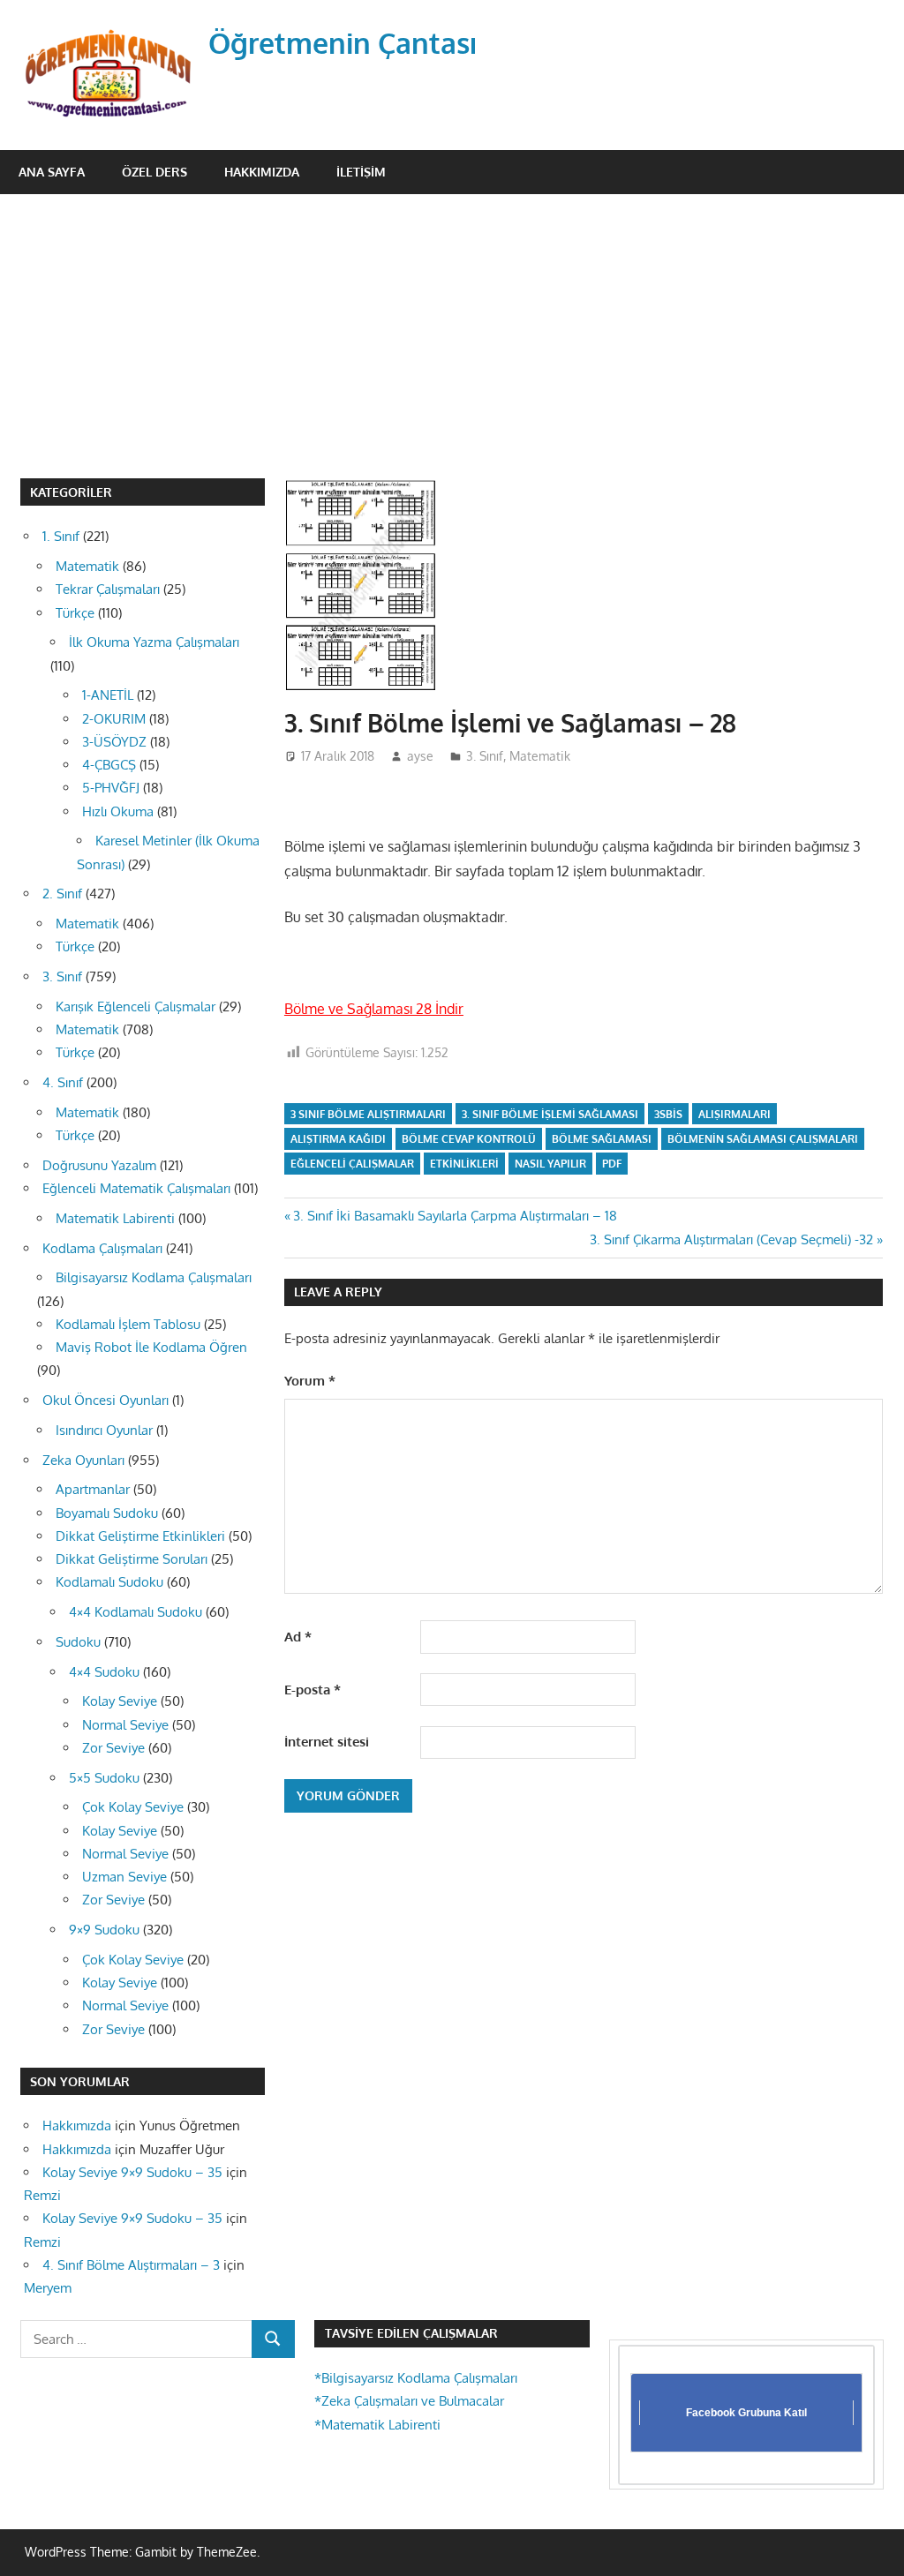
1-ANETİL (108, 695)
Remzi (42, 2195)
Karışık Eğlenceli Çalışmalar (136, 1006)
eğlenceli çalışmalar (352, 1164)
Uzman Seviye (124, 1877)
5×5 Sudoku (104, 1778)
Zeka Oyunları (83, 1460)
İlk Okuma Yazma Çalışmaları (154, 642)
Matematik (540, 756)
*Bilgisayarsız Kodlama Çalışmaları (416, 2378)
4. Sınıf (63, 1082)
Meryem (48, 2288)
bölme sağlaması (602, 1139)
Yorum (310, 1381)
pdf (612, 1164)
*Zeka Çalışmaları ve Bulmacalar (409, 2401)
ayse (420, 756)
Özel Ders (154, 172)
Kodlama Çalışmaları (102, 1248)
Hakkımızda (262, 172)
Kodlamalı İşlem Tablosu (128, 1324)
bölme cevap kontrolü (469, 1139)
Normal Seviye (125, 1725)
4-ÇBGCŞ (109, 765)
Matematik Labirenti (115, 1218)
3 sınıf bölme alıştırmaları (368, 1114)
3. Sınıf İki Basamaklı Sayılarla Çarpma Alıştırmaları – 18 (455, 1216)
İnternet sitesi (327, 1742)
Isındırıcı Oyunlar (104, 1430)
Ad (298, 1637)
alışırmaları (734, 1114)
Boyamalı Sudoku (107, 1513)
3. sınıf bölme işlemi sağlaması (550, 1114)
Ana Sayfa (52, 172)
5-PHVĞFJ (111, 788)
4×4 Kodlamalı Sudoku (136, 1612)
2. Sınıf (62, 894)
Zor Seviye (113, 1748)
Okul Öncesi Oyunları (105, 1400)
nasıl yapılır (550, 1164)
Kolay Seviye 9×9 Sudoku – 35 (132, 2172)
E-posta (313, 1690)
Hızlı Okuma (118, 811)
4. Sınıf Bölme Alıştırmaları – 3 (131, 2265)
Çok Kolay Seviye (133, 1807)
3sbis (668, 1114)
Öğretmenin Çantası (343, 43)
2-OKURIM (114, 719)
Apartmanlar (93, 1489)
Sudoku (78, 1642)
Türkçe (75, 613)
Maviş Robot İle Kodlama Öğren (151, 1347)
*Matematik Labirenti (377, 2425)
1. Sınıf (61, 536)
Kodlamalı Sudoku (109, 1582)
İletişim (361, 172)
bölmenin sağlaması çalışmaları (763, 1139)
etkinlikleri (464, 1164)
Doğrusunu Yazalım (99, 1165)
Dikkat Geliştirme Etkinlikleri (140, 1536)
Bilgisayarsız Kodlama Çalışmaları (154, 1277)
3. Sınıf (485, 756)
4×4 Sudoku (104, 1672)
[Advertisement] (452, 327)
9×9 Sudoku (104, 1930)
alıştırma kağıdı (338, 1139)
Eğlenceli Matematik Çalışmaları (136, 1188)
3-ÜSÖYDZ (114, 742)
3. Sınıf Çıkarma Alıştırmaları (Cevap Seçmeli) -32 (731, 1239)
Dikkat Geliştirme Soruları (132, 1559)
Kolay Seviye (120, 1701)
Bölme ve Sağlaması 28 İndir (374, 1009)
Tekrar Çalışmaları (108, 589)
